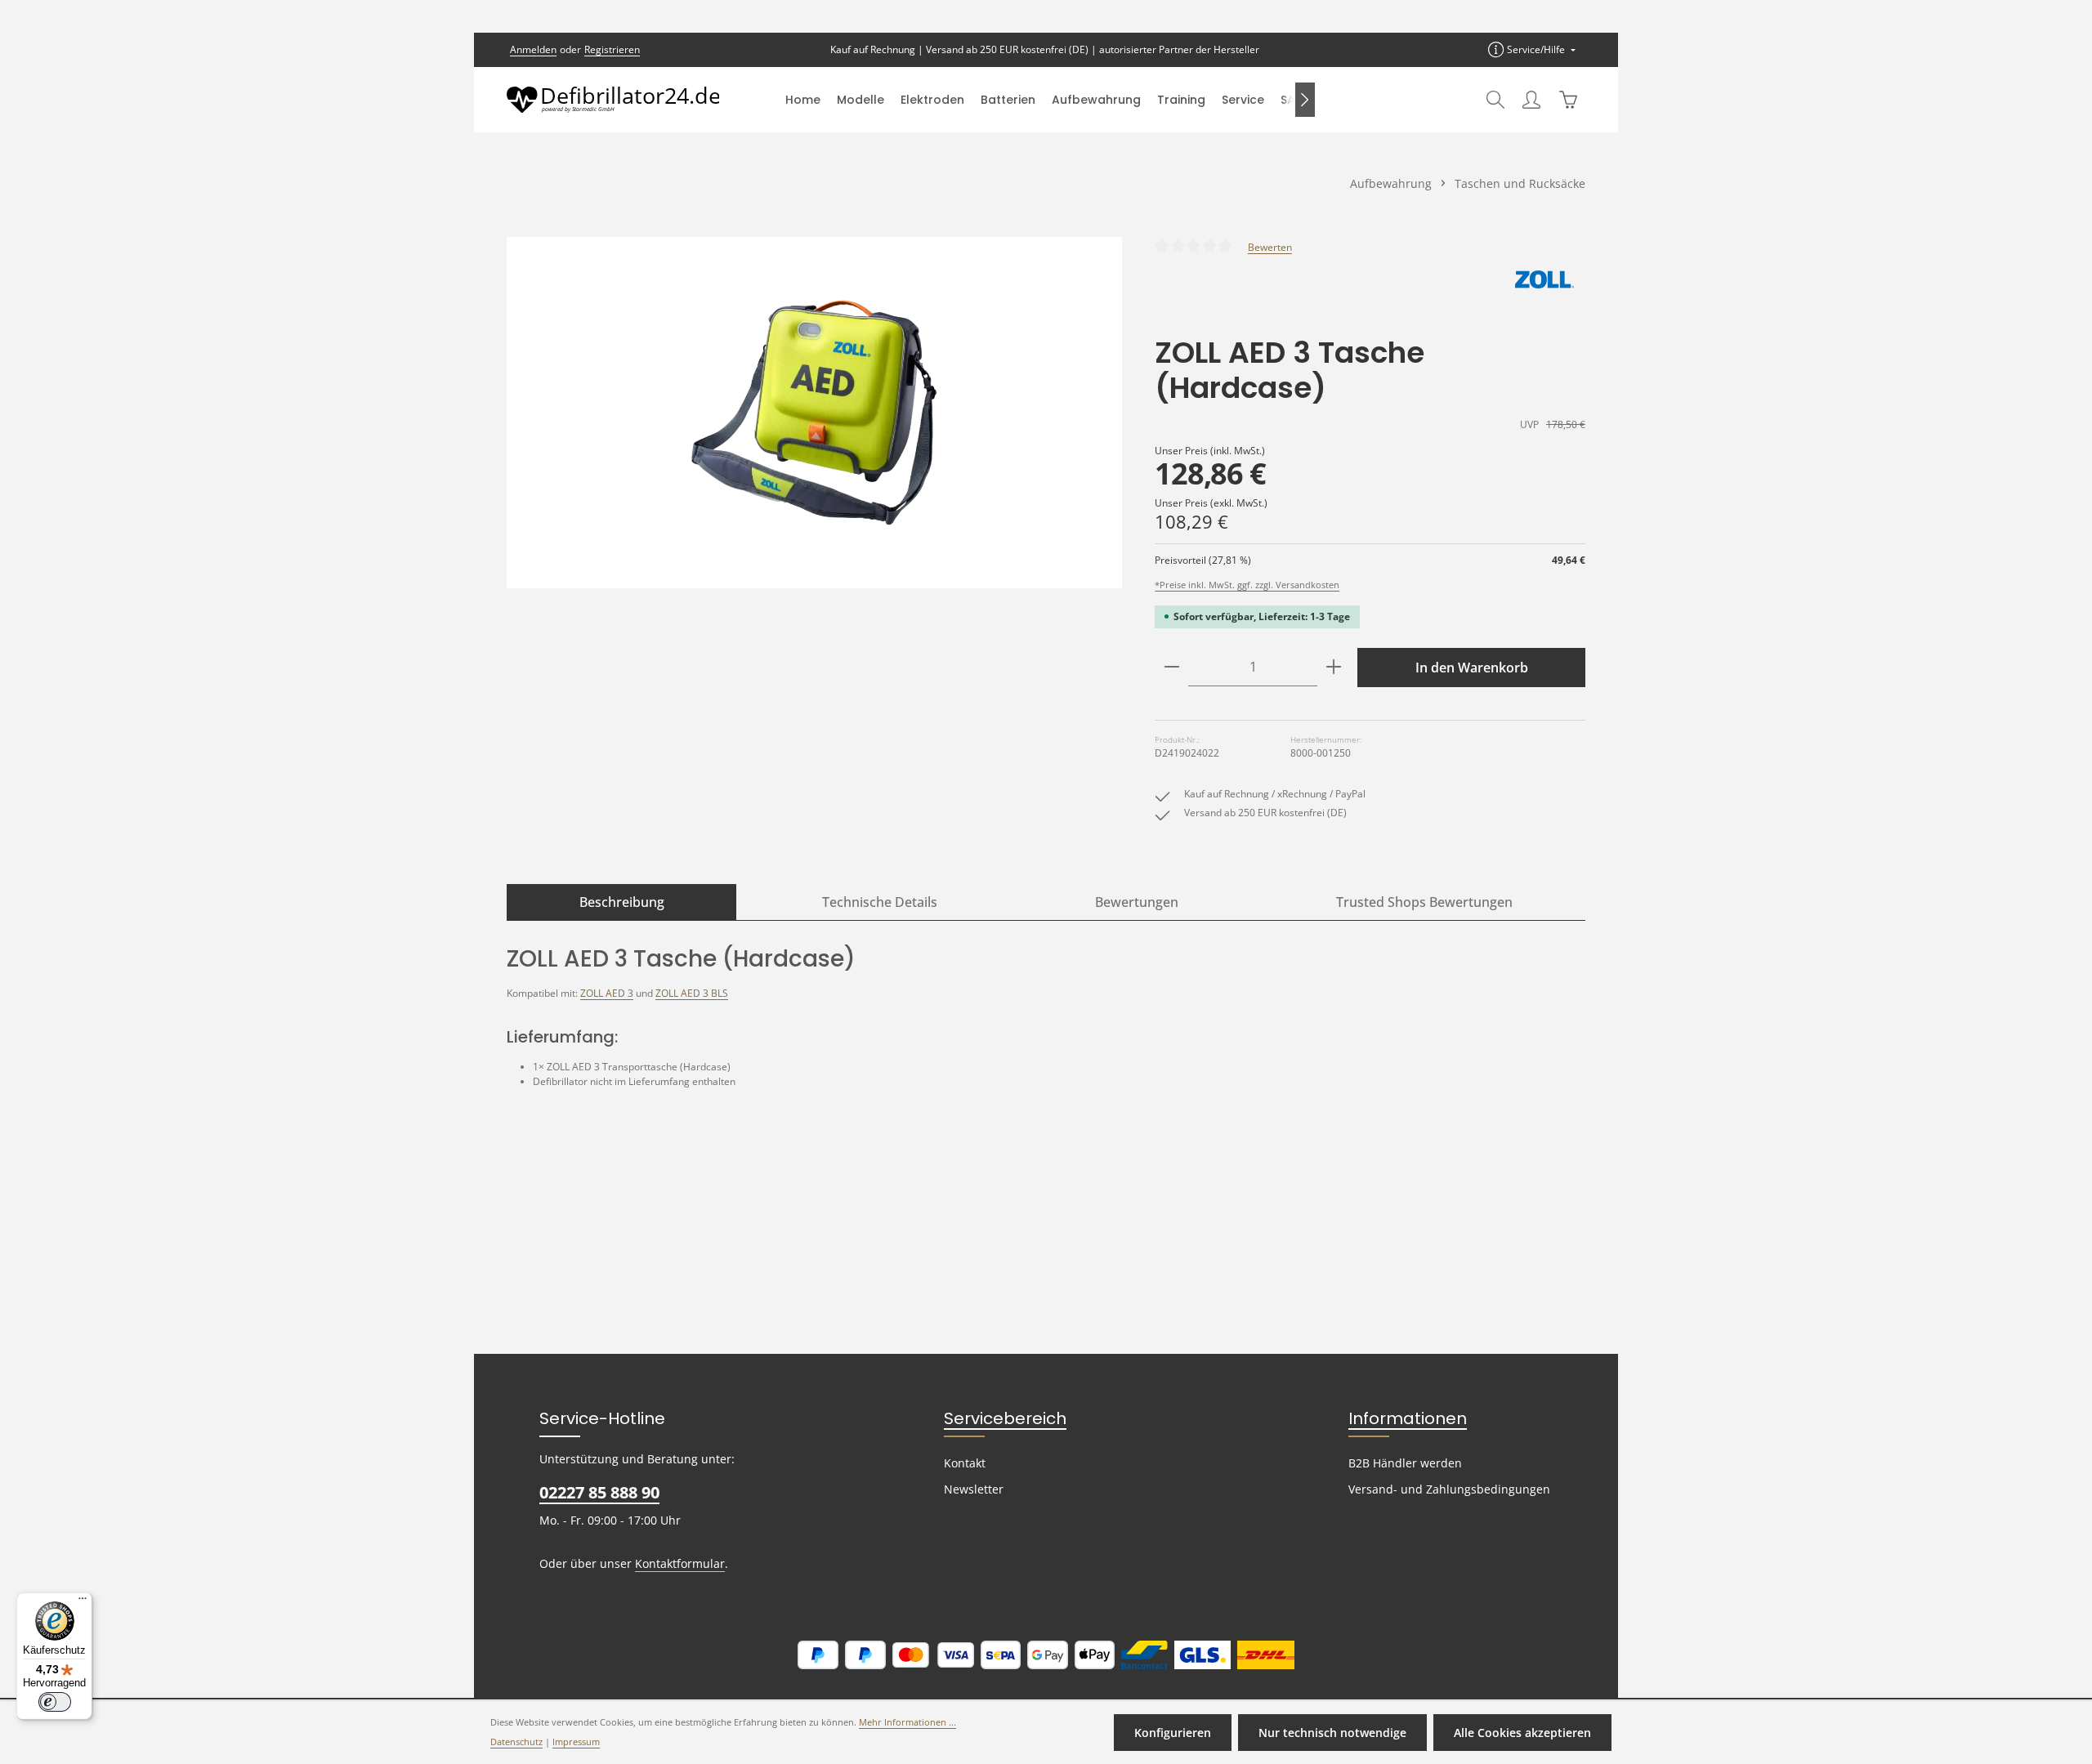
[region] (814, 413)
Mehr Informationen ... (907, 1722)
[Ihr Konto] (1531, 100)
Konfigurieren (1173, 1733)
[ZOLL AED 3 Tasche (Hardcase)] (814, 413)
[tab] (621, 902)
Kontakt (965, 1463)
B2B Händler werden (1405, 1463)
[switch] (55, 1702)
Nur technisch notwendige (1332, 1733)
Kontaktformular (680, 1563)
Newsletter (974, 1489)
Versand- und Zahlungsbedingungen (1449, 1489)
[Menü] (83, 1602)
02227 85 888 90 (599, 1492)
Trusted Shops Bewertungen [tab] (1424, 902)
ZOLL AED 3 (607, 993)
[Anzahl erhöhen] (1334, 667)
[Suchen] (1495, 100)
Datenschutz (516, 1742)
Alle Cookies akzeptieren (1522, 1733)
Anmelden (533, 49)
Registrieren (612, 49)
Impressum (576, 1742)
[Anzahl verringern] (1172, 667)
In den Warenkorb (1472, 668)
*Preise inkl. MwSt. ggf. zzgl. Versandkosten (1247, 585)
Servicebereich (1005, 1418)
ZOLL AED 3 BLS (692, 993)
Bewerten (1270, 247)
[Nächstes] (1305, 100)
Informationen (1408, 1418)
